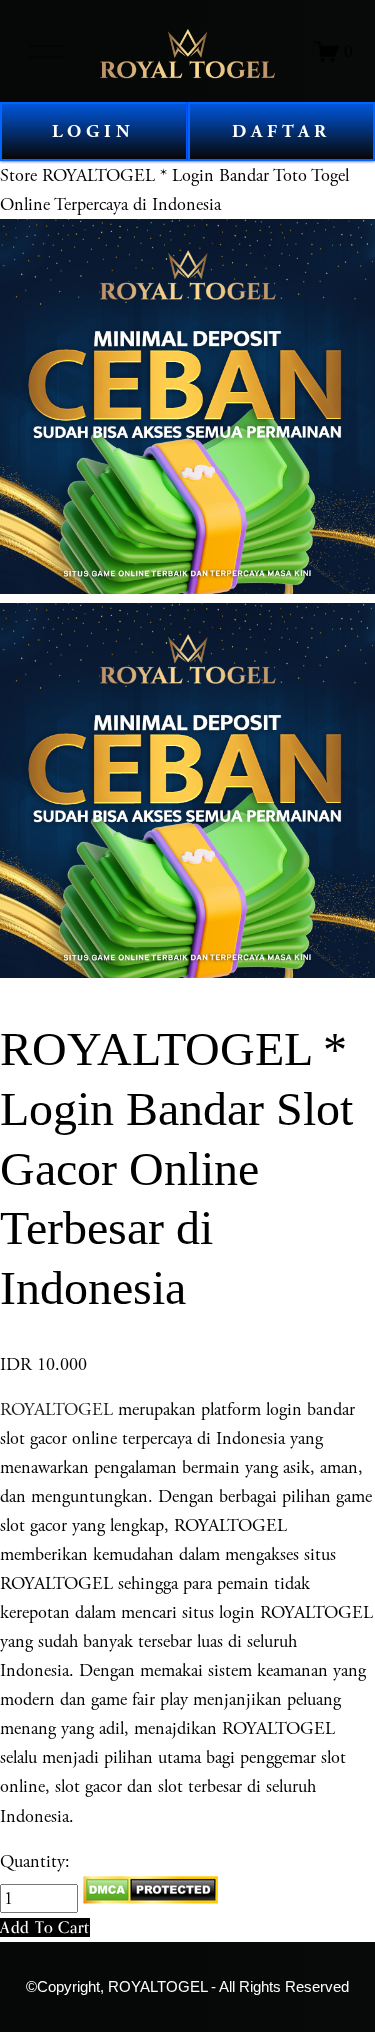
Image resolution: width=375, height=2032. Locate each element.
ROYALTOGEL (56, 1409)
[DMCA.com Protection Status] (150, 1898)
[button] (45, 1927)
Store (18, 175)
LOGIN (93, 131)
